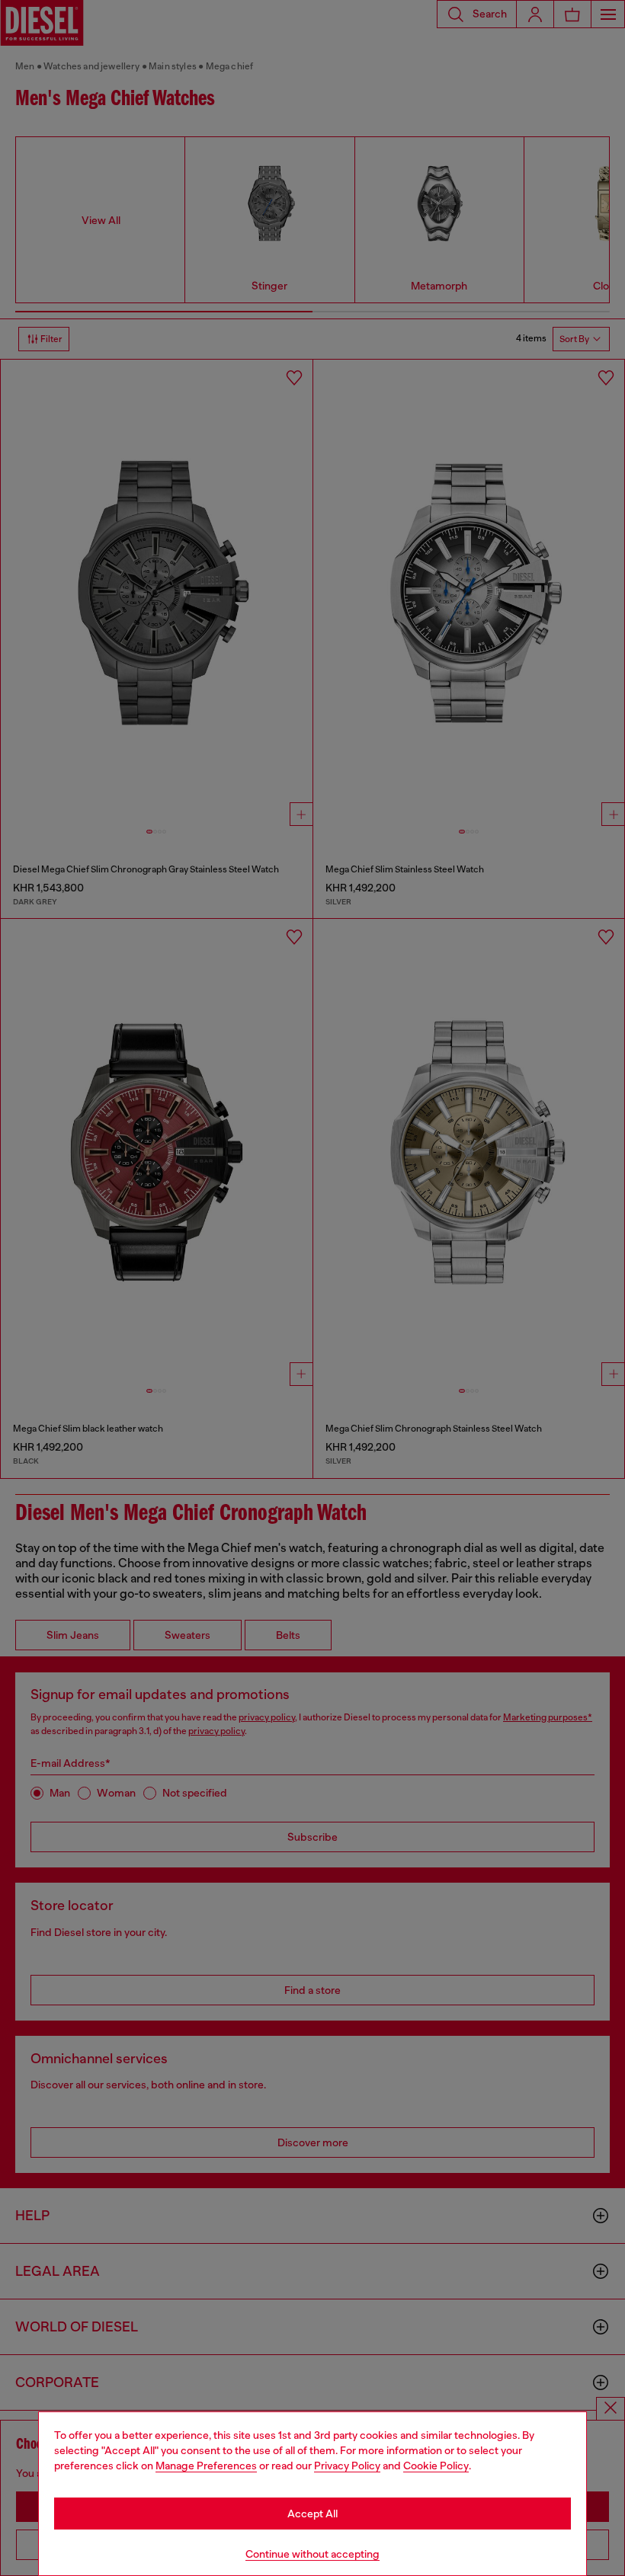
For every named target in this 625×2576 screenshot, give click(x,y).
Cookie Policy (436, 2466)
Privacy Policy (347, 2466)
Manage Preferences (206, 2466)
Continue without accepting (312, 2554)
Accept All (312, 2514)
